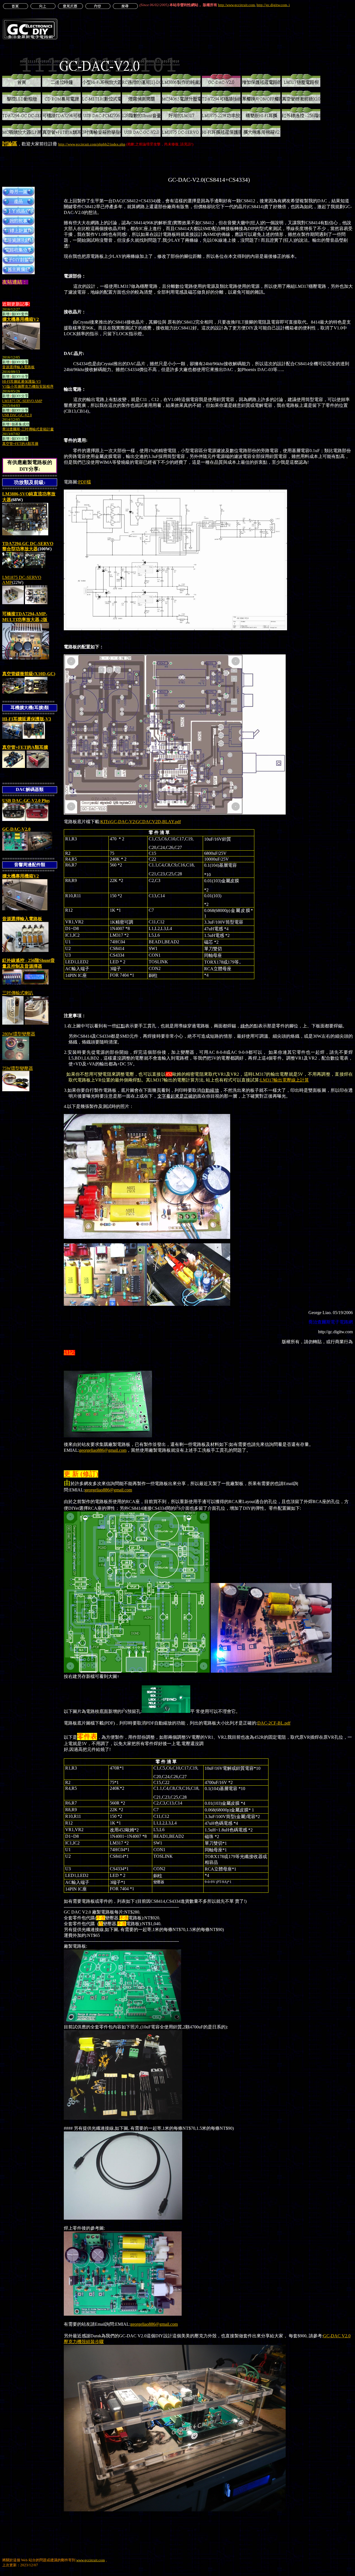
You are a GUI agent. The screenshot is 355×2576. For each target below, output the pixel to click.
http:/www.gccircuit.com (236, 5)
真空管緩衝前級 (29, 674)
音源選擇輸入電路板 (22, 919)
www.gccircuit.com (91, 2560)
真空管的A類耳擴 (25, 747)
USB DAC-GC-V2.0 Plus (26, 801)
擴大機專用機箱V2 (21, 319)
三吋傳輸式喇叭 (18, 993)
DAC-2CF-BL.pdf (274, 1723)
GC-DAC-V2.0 (16, 829)
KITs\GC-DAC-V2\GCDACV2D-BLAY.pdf (141, 822)
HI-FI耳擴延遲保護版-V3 (27, 719)
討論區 (10, 144)
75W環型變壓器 (18, 1068)
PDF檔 (85, 482)
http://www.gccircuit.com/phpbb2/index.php (92, 144)
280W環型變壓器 (19, 1034)
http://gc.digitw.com (272, 5)
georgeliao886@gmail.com (103, 1450)
